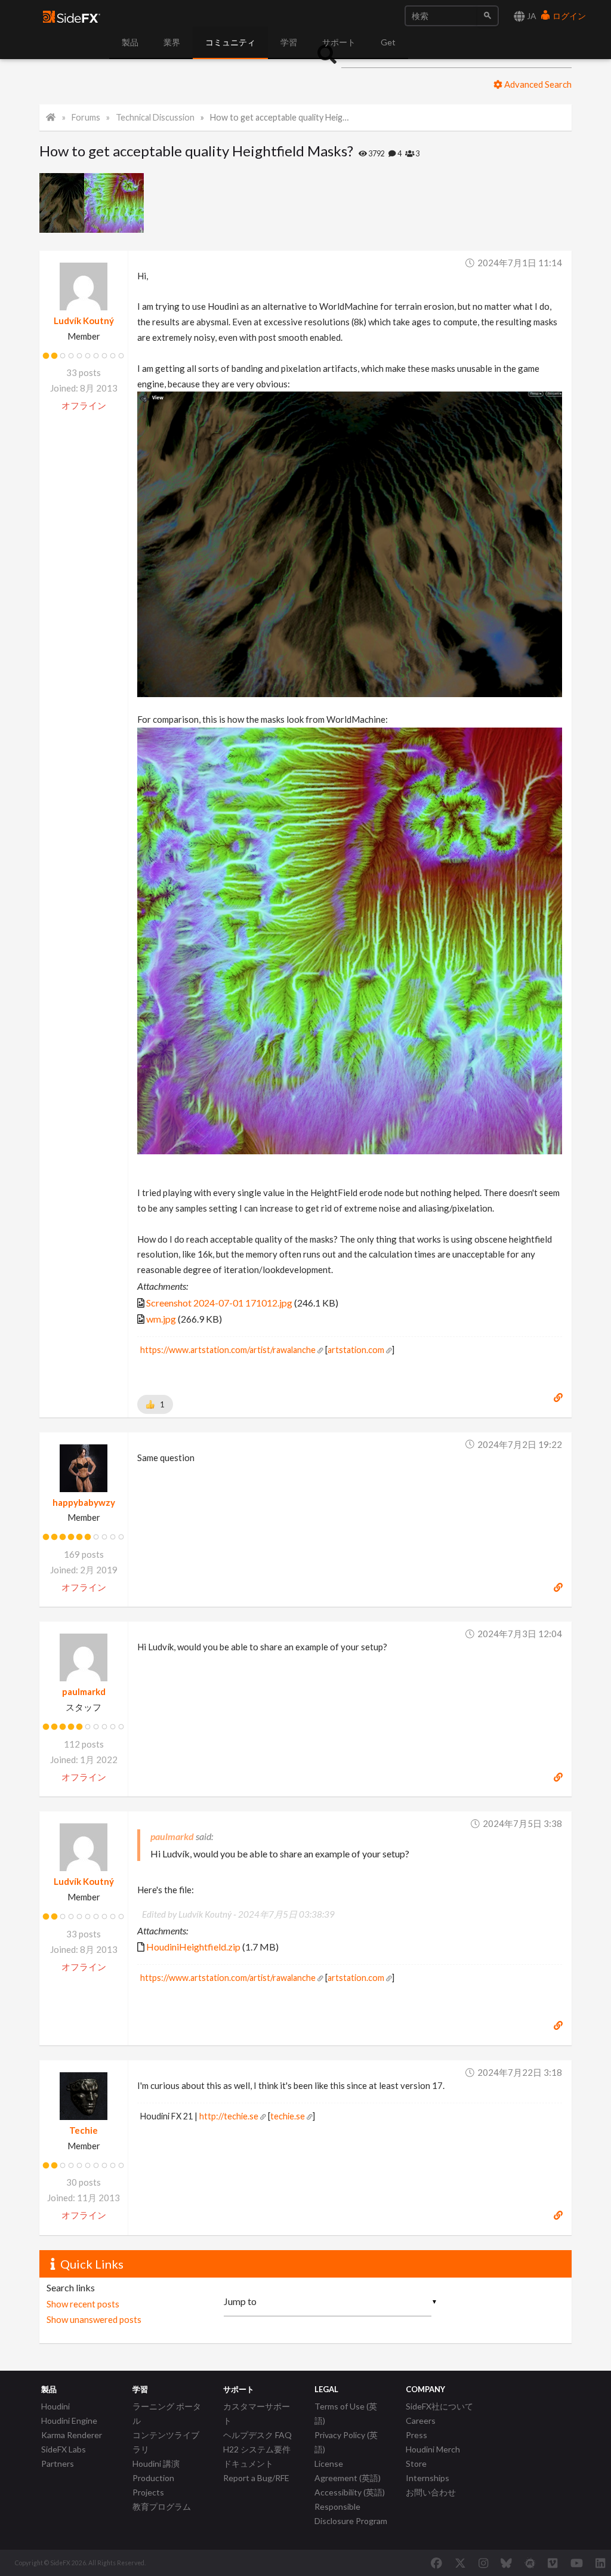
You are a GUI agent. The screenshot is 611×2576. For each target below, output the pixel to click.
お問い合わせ (431, 2492)
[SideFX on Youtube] (577, 2563)
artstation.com (356, 1350)
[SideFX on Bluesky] (506, 2563)
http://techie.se (229, 2116)
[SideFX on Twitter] (460, 2563)
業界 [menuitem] (172, 42)
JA (531, 16)
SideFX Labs (64, 2449)
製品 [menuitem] (130, 42)
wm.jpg (161, 1319)
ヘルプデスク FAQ (257, 2435)
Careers (421, 2421)
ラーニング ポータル (167, 2413)
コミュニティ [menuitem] (230, 42)
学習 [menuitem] (289, 42)
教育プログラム (162, 2506)
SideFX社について (439, 2406)
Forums (86, 117)
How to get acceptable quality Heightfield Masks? (281, 117)
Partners (58, 2463)
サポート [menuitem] (339, 42)
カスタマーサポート (257, 2413)
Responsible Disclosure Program (351, 2514)
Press (416, 2435)
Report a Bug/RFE (256, 2478)
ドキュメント (248, 2463)
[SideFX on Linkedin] (600, 2563)
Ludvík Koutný (84, 321)
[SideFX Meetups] (530, 2563)
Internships (428, 2478)
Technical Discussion (155, 117)
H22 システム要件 (257, 2449)
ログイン (568, 16)
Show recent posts (83, 2304)
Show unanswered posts (94, 2319)
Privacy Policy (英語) (346, 2442)
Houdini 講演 (156, 2463)
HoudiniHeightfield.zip (193, 1947)
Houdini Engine (69, 2421)
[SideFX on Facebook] (436, 2563)
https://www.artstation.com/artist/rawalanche (228, 1350)
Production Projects (153, 2485)
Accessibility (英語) (350, 2492)
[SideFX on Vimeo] (553, 2563)
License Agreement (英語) (348, 2471)
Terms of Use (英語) (346, 2413)
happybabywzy (84, 1502)
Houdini (55, 2406)
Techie (84, 2130)
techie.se (288, 2116)
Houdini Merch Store (433, 2456)
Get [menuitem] (388, 42)
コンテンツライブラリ (166, 2442)
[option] (62, 203)
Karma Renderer (72, 2435)
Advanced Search (537, 84)
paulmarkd (84, 1691)
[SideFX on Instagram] (483, 2563)
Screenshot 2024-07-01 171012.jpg (219, 1303)
